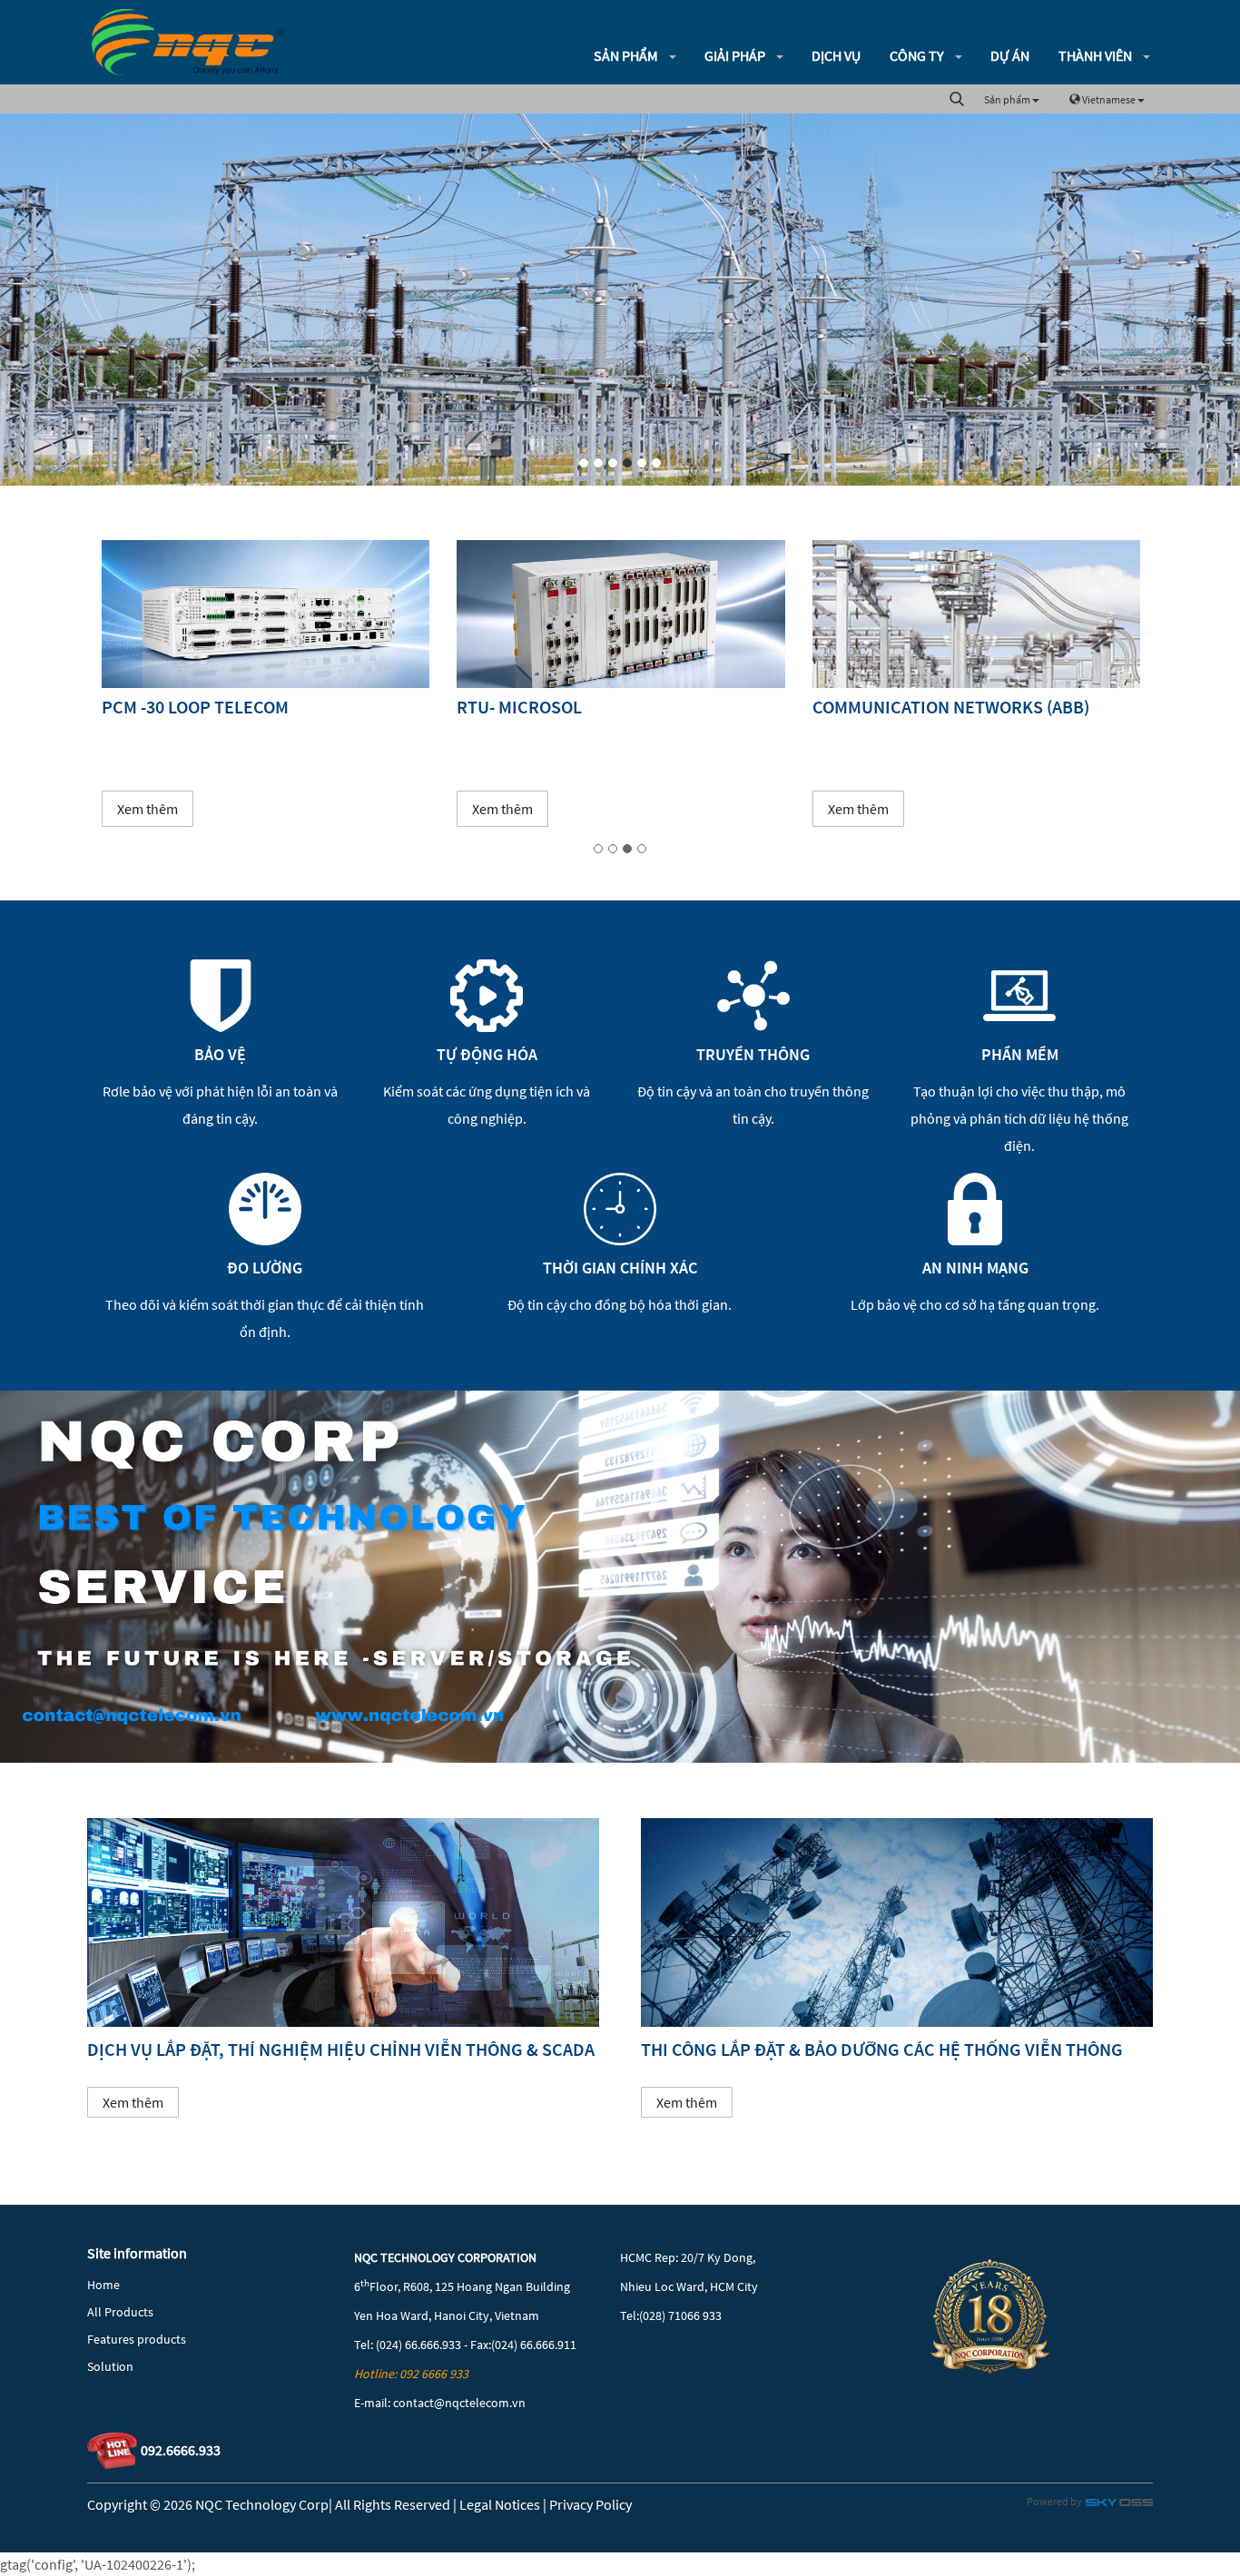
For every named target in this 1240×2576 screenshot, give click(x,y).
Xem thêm (147, 809)
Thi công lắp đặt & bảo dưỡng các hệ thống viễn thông (882, 2049)
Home (103, 2285)
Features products (137, 2339)
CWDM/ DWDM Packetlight (925, 707)
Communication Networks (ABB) (595, 707)
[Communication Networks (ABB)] (620, 615)
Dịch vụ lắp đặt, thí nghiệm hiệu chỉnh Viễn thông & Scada (341, 2049)
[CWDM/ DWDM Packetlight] (975, 615)
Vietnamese (1109, 99)
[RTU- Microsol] (265, 615)
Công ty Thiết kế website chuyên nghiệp (1119, 2506)
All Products (120, 2312)
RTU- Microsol (163, 707)
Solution (110, 2366)
